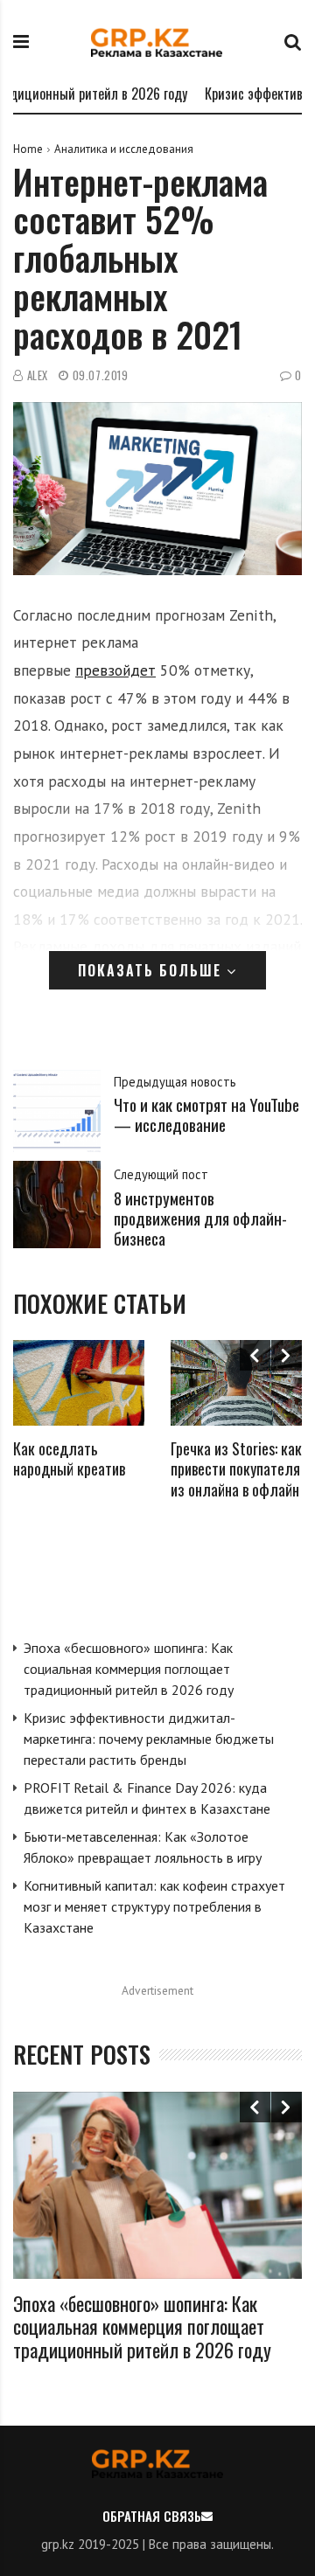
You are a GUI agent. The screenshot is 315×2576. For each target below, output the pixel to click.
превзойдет (115, 670)
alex (38, 375)
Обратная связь (152, 2516)
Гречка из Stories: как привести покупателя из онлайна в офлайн (236, 1469)
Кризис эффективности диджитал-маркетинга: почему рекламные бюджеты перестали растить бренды (149, 1739)
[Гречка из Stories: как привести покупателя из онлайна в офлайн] (236, 1383)
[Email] (207, 2516)
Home (28, 149)
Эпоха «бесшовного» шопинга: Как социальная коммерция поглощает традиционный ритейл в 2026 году (129, 1669)
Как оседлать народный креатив (69, 1458)
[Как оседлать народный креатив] (79, 1383)
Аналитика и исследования (124, 149)
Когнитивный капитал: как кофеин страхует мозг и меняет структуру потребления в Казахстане (154, 1906)
